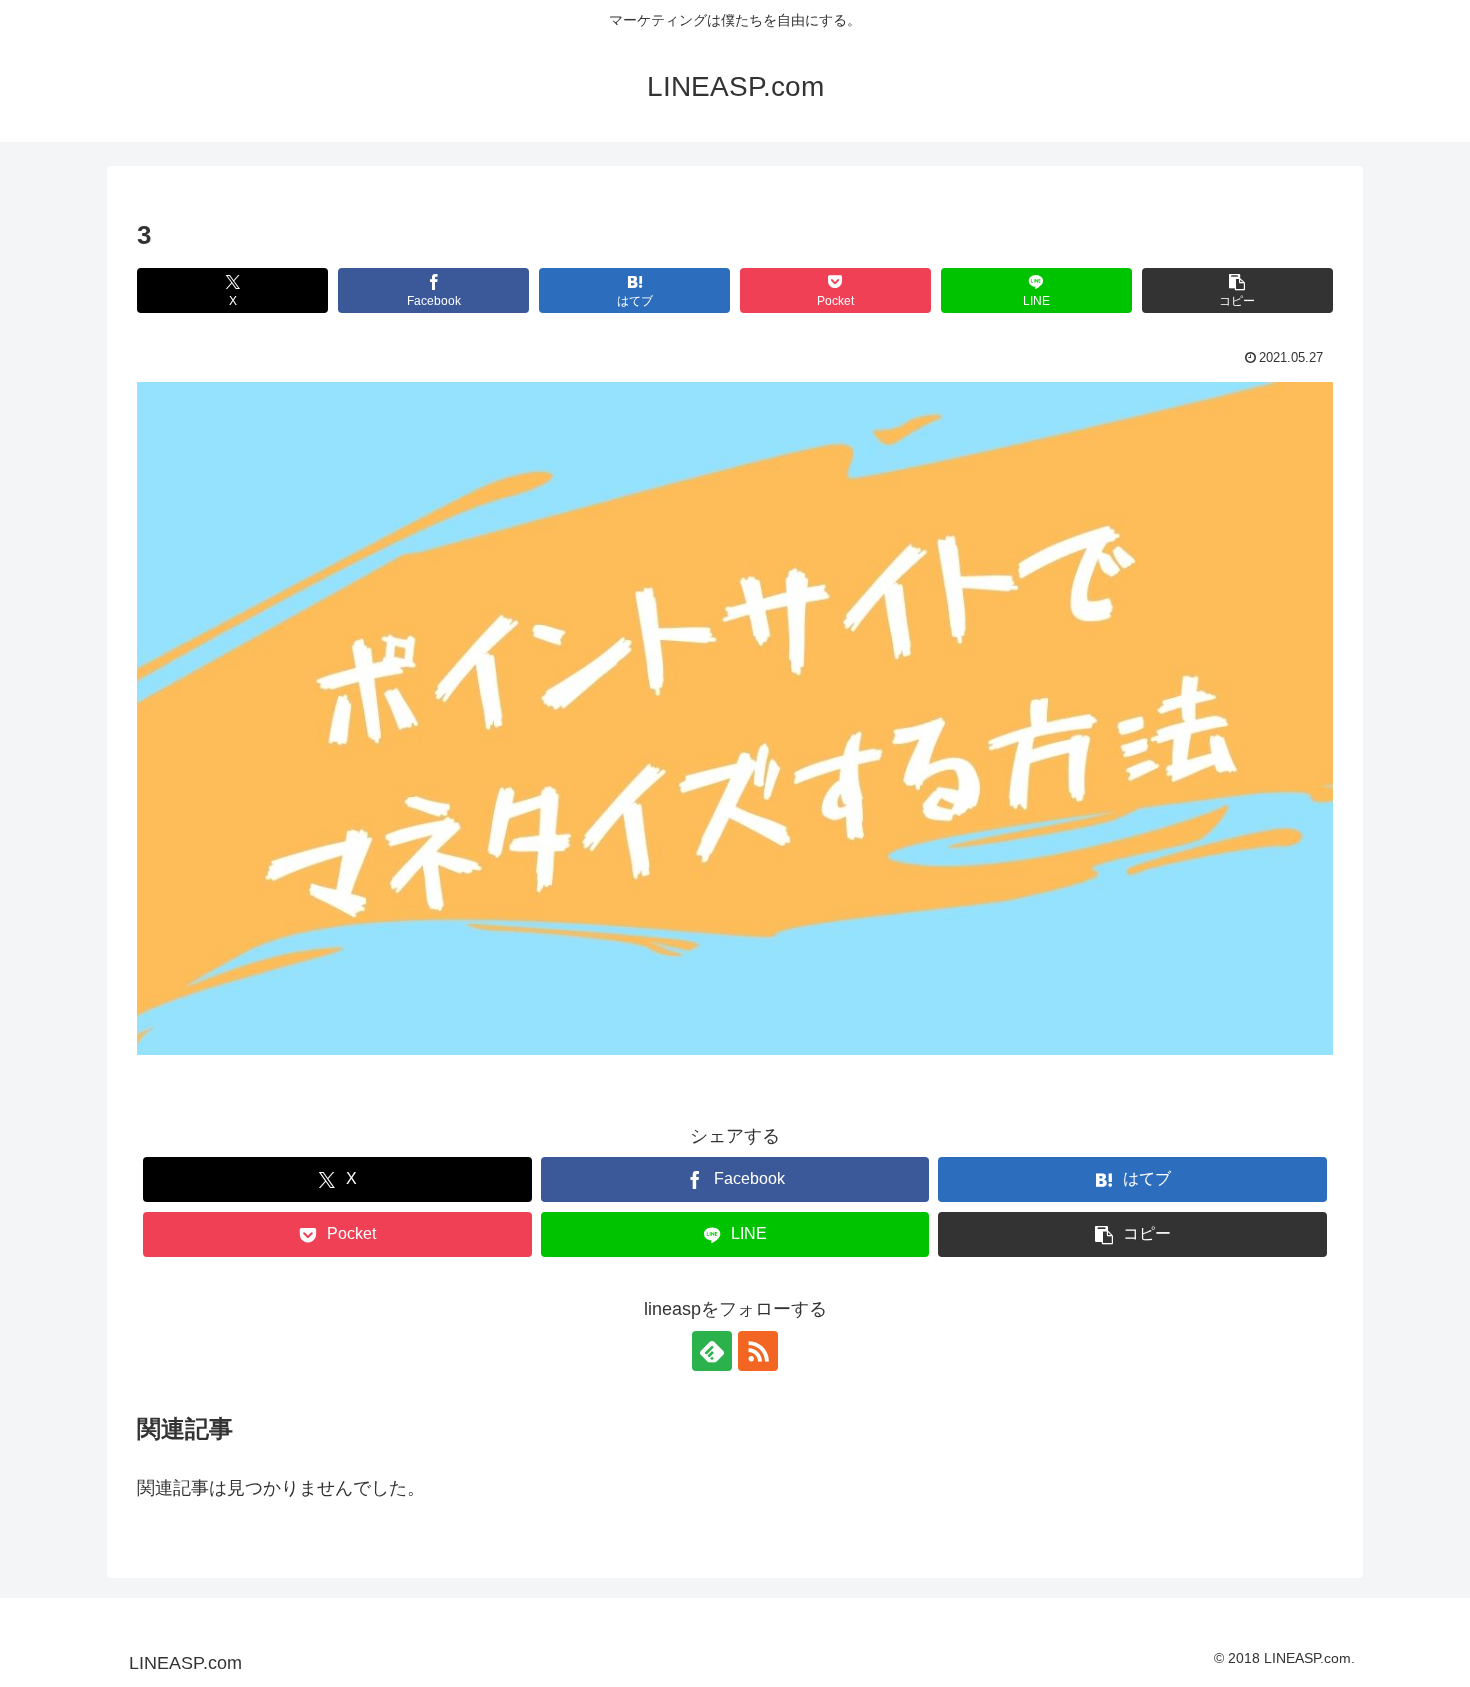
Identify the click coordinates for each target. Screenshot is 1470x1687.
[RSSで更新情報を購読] (758, 1351)
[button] (1237, 290)
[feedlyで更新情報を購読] (712, 1351)
